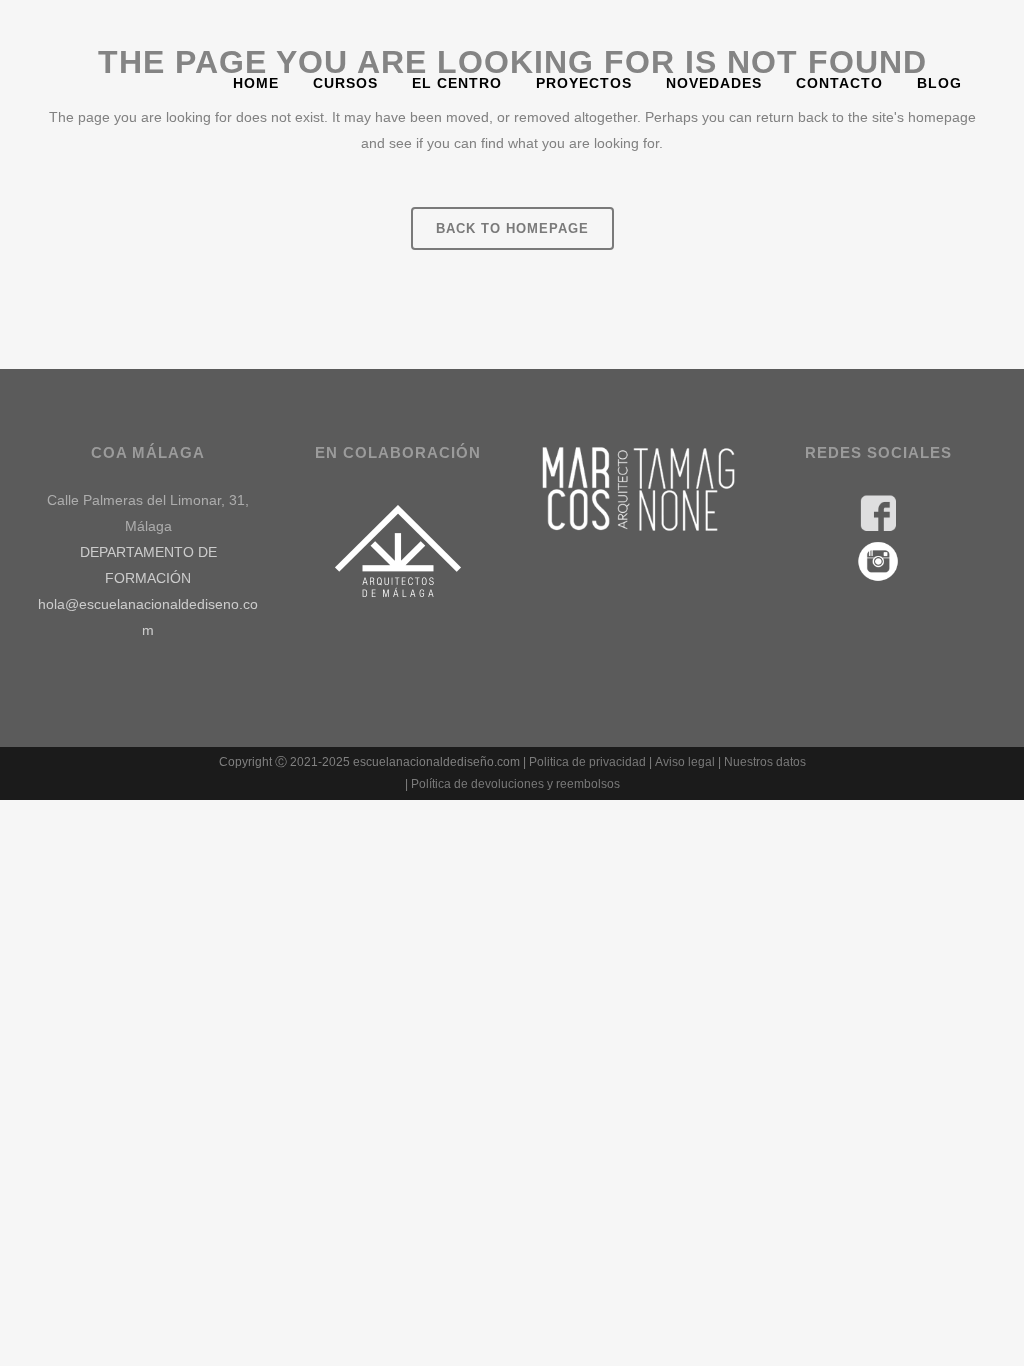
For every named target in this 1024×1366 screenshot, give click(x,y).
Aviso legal (685, 762)
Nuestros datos (765, 762)
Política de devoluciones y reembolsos (515, 784)
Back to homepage (512, 228)
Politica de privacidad (587, 762)
